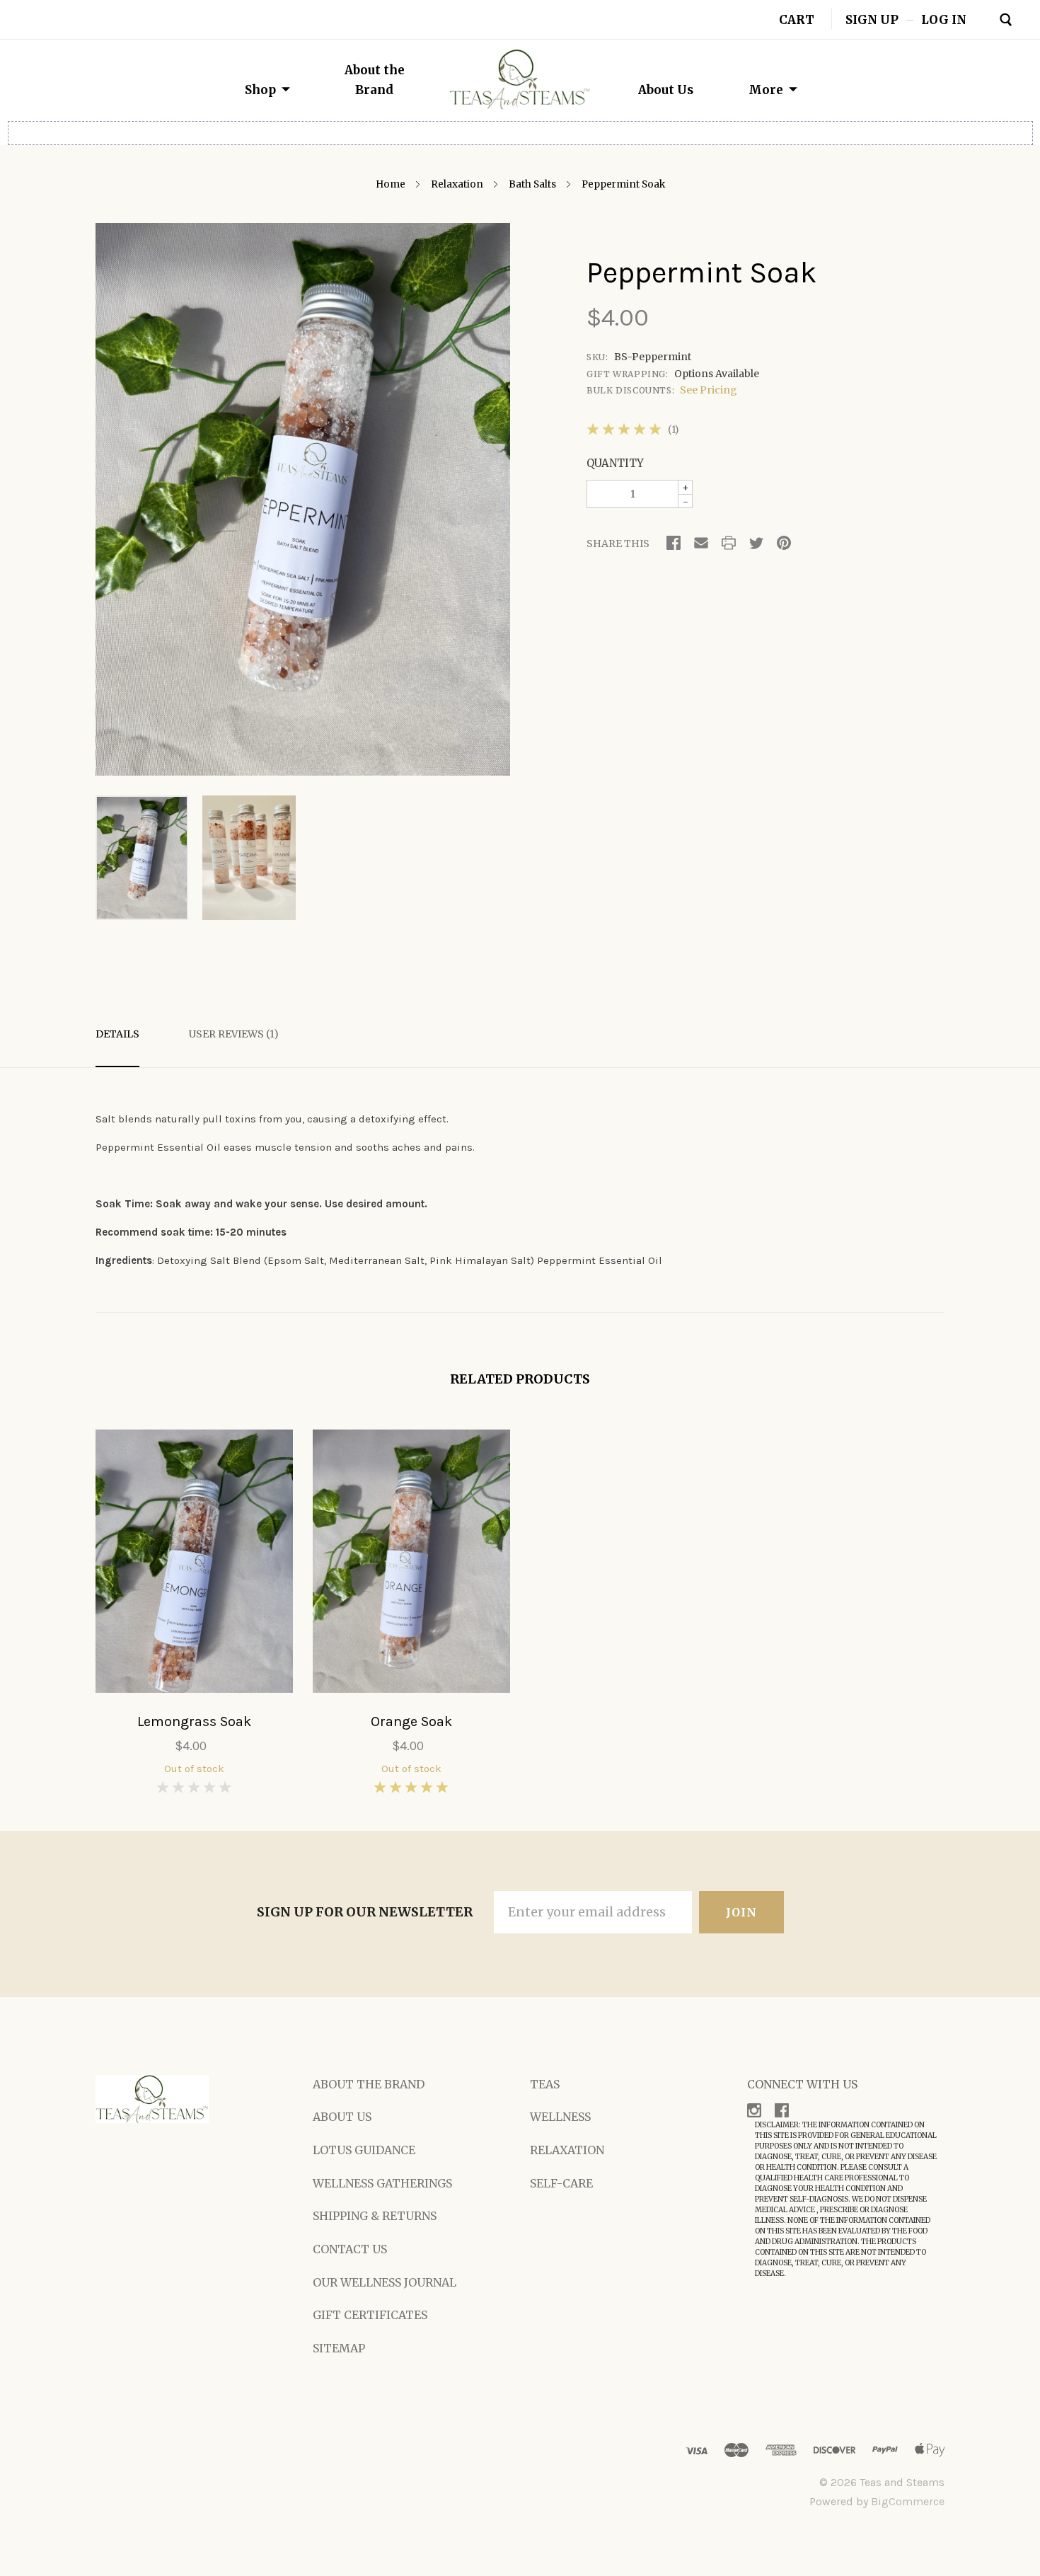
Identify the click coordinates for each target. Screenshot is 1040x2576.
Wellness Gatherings (382, 2183)
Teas (545, 2084)
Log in (944, 19)
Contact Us (350, 2249)
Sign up (872, 19)
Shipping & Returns (375, 2216)
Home (391, 184)
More (766, 90)
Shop (260, 90)
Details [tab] (117, 1034)
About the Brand (369, 2084)
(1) (673, 430)
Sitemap (339, 2348)
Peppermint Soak (623, 184)
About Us (666, 90)
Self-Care (561, 2183)
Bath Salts (532, 184)
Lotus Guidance (364, 2150)
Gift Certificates (370, 2315)
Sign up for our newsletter (365, 1912)
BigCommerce (908, 2501)
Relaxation (457, 184)
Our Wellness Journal (385, 2282)
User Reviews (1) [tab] (234, 1034)
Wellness (560, 2117)
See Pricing (709, 390)
